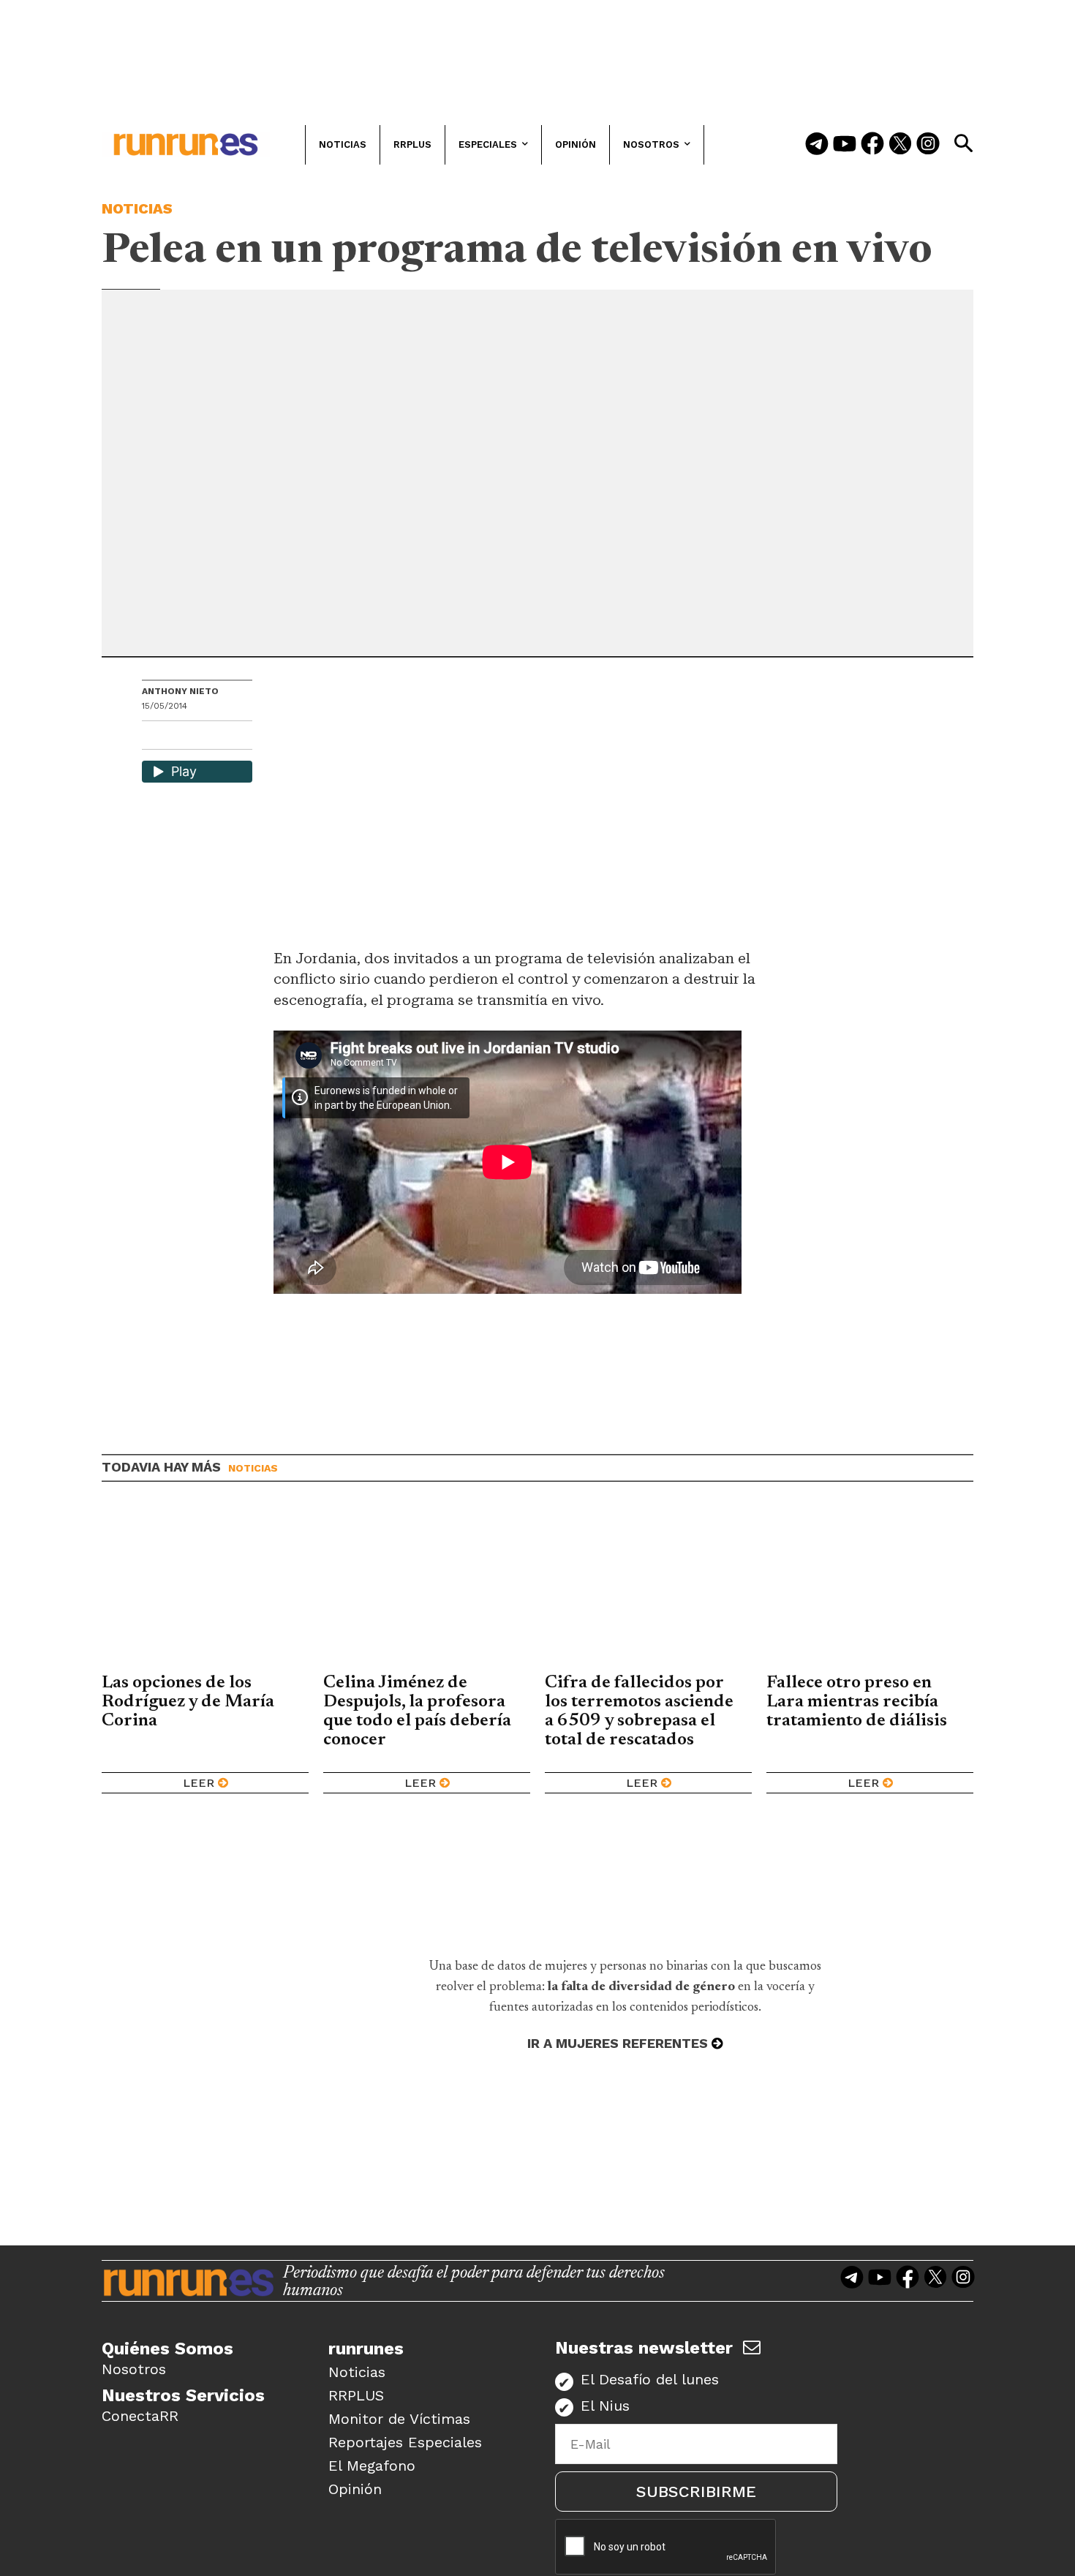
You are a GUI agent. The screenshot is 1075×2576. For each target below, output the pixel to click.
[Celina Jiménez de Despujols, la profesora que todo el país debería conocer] (427, 1589)
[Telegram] (817, 145)
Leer (199, 1783)
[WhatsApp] (179, 737)
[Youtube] (845, 145)
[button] (963, 143)
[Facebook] (872, 145)
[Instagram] (928, 145)
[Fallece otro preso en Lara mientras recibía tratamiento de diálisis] (870, 1589)
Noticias (137, 208)
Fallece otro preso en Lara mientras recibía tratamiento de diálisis (857, 1702)
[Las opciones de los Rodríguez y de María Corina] (205, 1589)
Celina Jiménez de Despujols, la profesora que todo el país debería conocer (417, 1711)
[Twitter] (900, 145)
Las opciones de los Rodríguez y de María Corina (188, 1702)
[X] (229, 737)
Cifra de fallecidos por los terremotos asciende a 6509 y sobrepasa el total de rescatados (639, 1711)
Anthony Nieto (180, 691)
